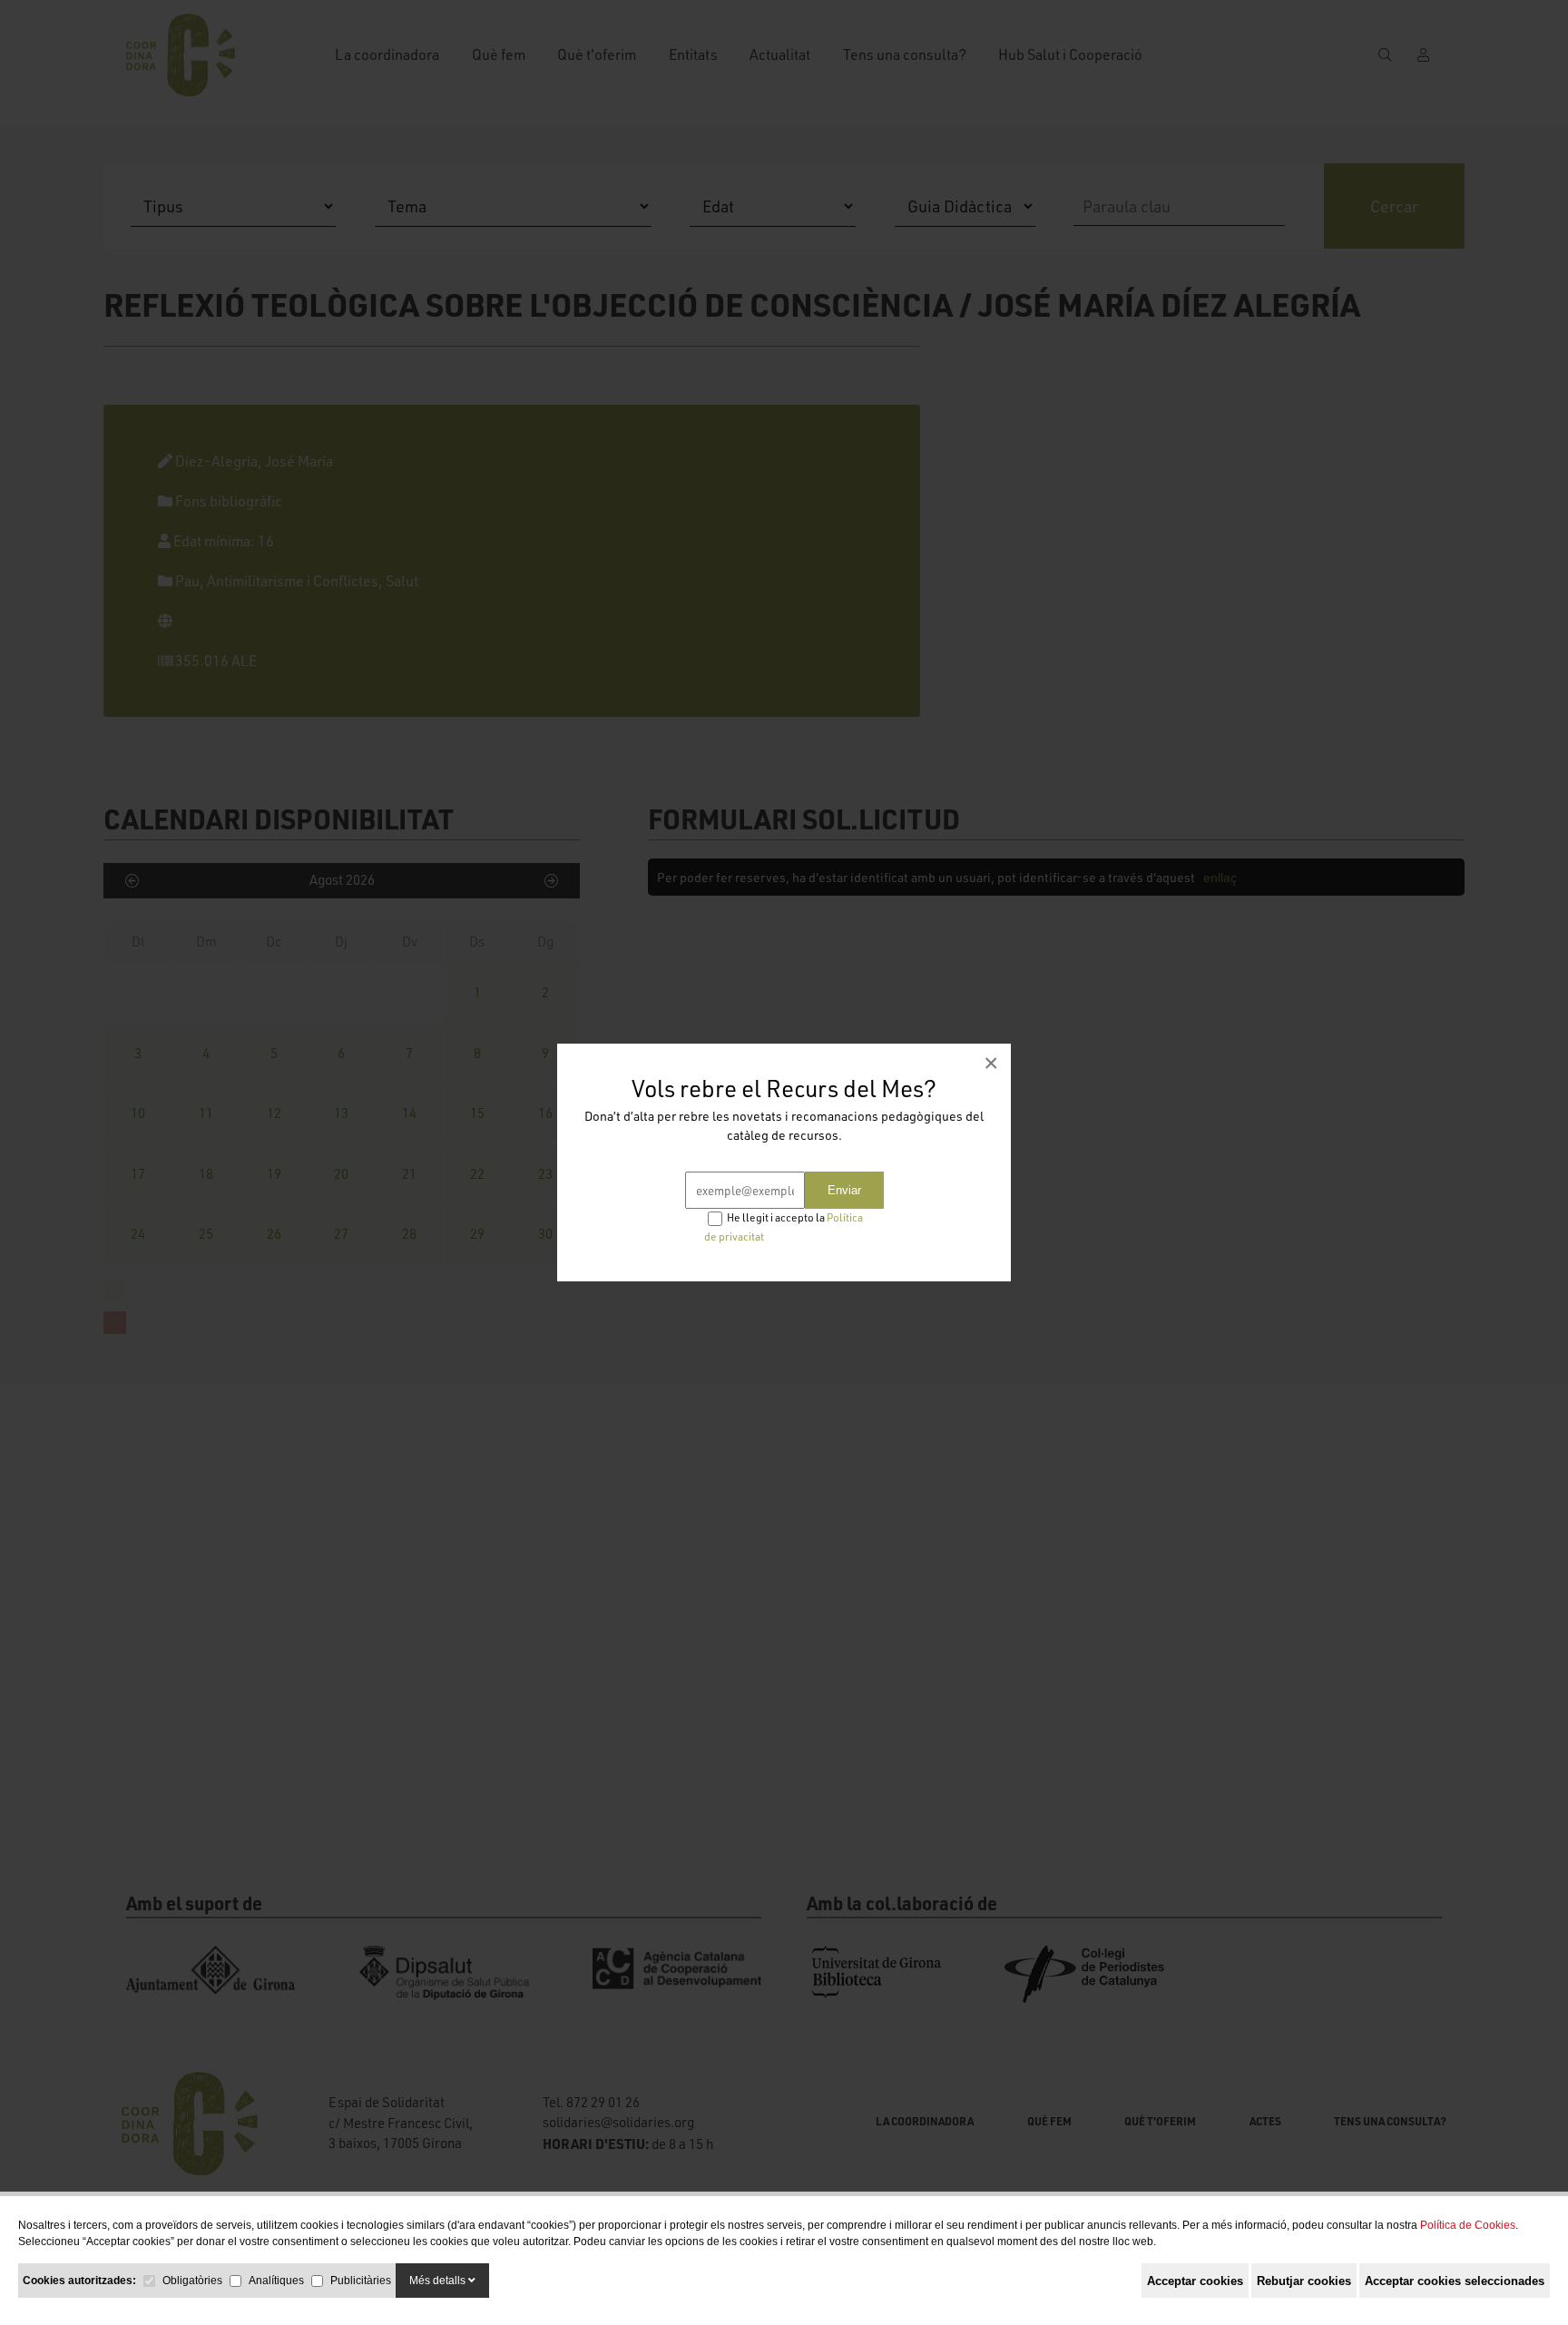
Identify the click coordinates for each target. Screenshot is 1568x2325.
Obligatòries (192, 2281)
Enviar (844, 1190)
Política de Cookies (1468, 2225)
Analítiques (276, 2281)
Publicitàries (361, 2281)
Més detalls (439, 2281)
